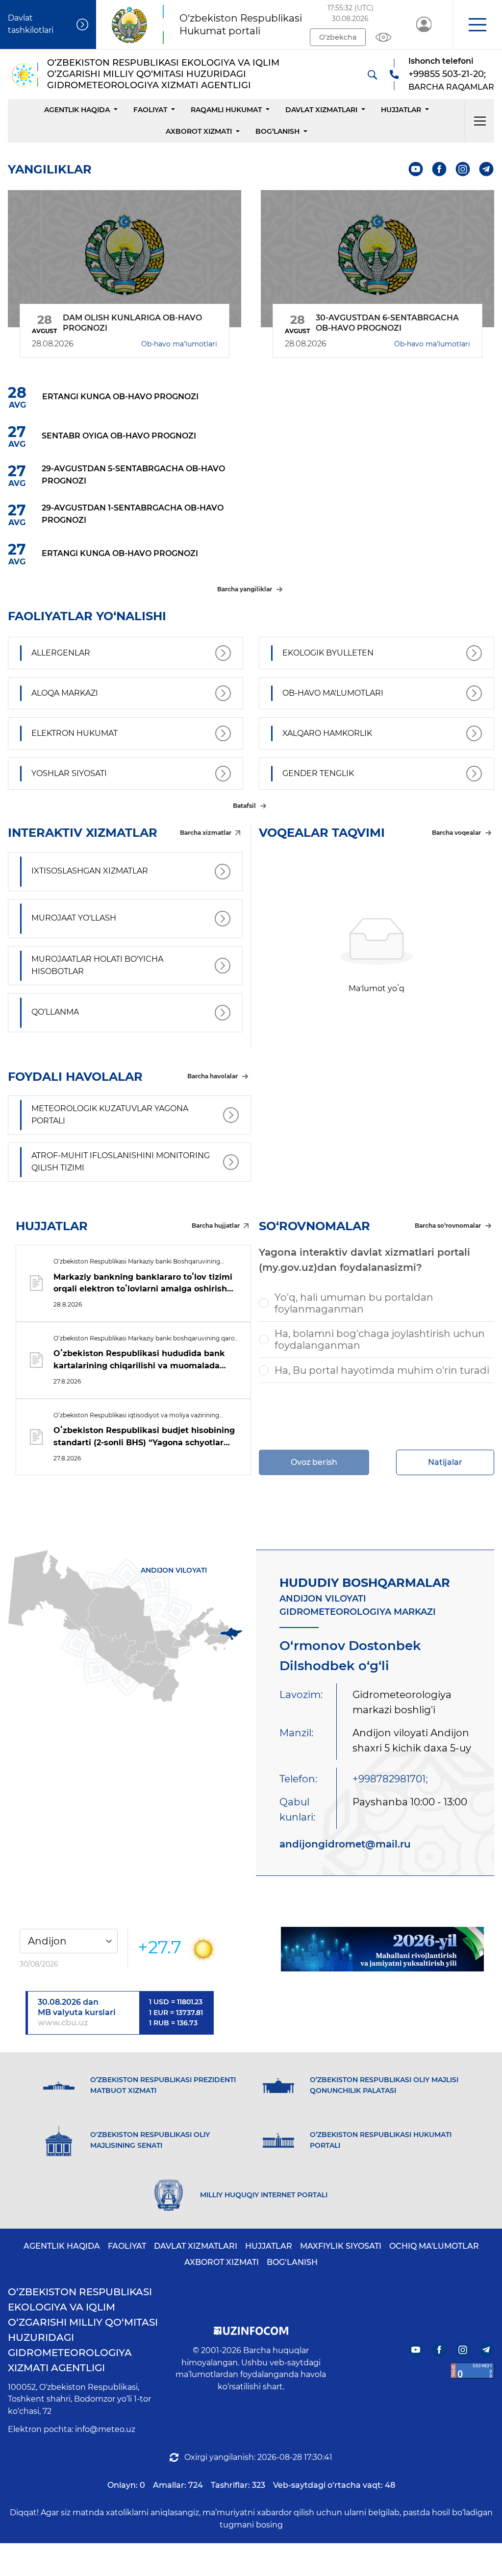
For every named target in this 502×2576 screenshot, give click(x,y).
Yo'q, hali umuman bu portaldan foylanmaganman (354, 1303)
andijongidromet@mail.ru (345, 1844)
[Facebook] (439, 169)
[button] (477, 24)
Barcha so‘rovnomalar (448, 1226)
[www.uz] (473, 2371)
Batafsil (244, 806)
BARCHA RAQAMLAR (451, 87)
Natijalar (445, 1462)
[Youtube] (416, 169)
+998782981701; (390, 1779)
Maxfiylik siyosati (341, 2246)
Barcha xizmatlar (206, 833)
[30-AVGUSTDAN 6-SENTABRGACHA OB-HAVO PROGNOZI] (377, 259)
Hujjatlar (401, 110)
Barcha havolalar (213, 1076)
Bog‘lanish (277, 131)
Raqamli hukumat (226, 110)
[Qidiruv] (372, 74)
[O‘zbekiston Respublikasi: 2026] (382, 1949)
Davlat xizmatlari (321, 110)
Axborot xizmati (199, 131)
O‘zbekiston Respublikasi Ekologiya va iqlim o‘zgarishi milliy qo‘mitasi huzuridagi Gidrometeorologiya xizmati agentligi (83, 2330)
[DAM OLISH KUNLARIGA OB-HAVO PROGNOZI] (125, 259)
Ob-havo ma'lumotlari (179, 344)
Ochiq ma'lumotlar (434, 2246)
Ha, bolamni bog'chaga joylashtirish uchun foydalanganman (380, 1339)
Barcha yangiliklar (245, 589)
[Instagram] (463, 169)
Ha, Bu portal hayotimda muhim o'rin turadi (382, 1370)
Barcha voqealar (456, 833)
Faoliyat (150, 110)
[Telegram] (487, 169)
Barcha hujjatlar (216, 1226)
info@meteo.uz (105, 2429)
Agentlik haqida (77, 110)
